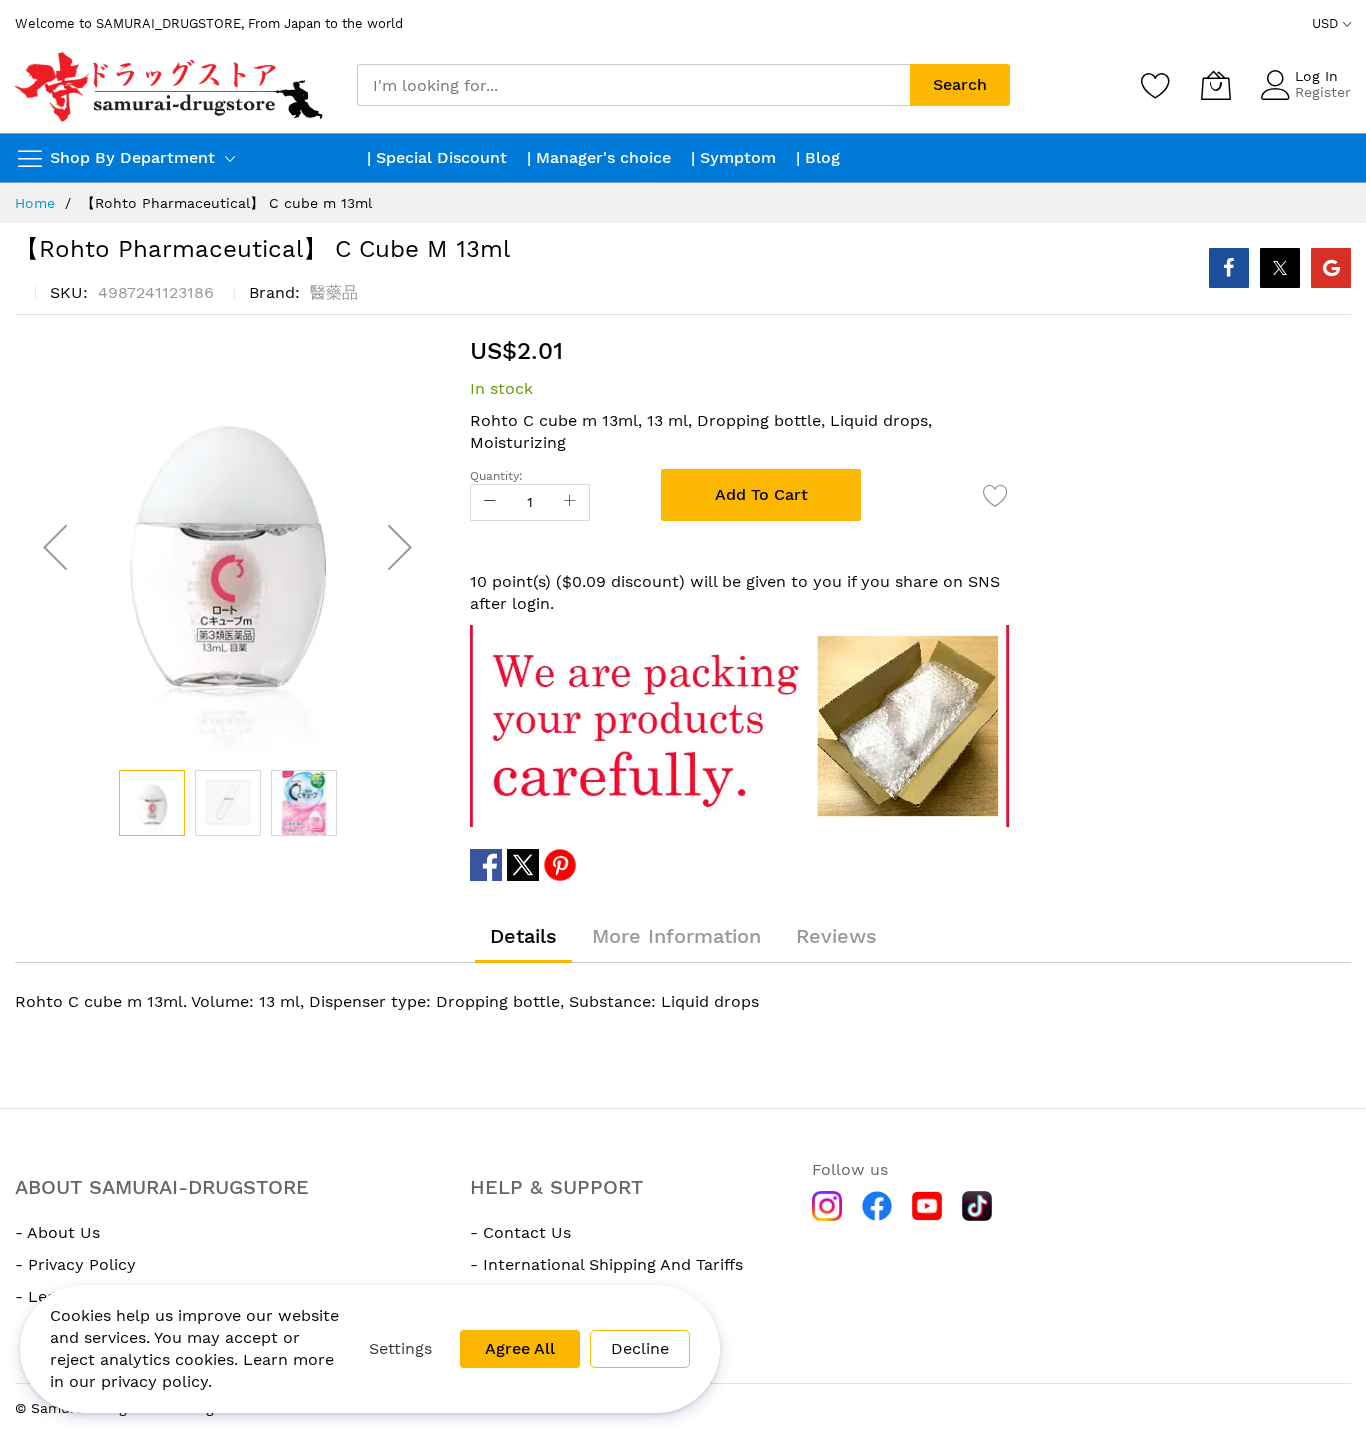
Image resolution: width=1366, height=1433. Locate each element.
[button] (55, 547)
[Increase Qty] (570, 502)
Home (35, 203)
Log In (1316, 76)
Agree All (520, 1348)
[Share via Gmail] (1331, 268)
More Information (676, 936)
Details (523, 936)
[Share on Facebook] (1229, 268)
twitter (523, 865)
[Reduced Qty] (490, 502)
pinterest (560, 865)
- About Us (57, 1232)
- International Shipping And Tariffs (606, 1264)
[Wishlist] (1156, 85)
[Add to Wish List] (996, 495)
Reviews (836, 936)
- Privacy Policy (75, 1264)
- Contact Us (520, 1232)
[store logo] (171, 85)
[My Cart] (1216, 85)
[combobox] (633, 85)
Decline (640, 1348)
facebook (486, 865)
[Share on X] (1280, 268)
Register (1323, 92)
